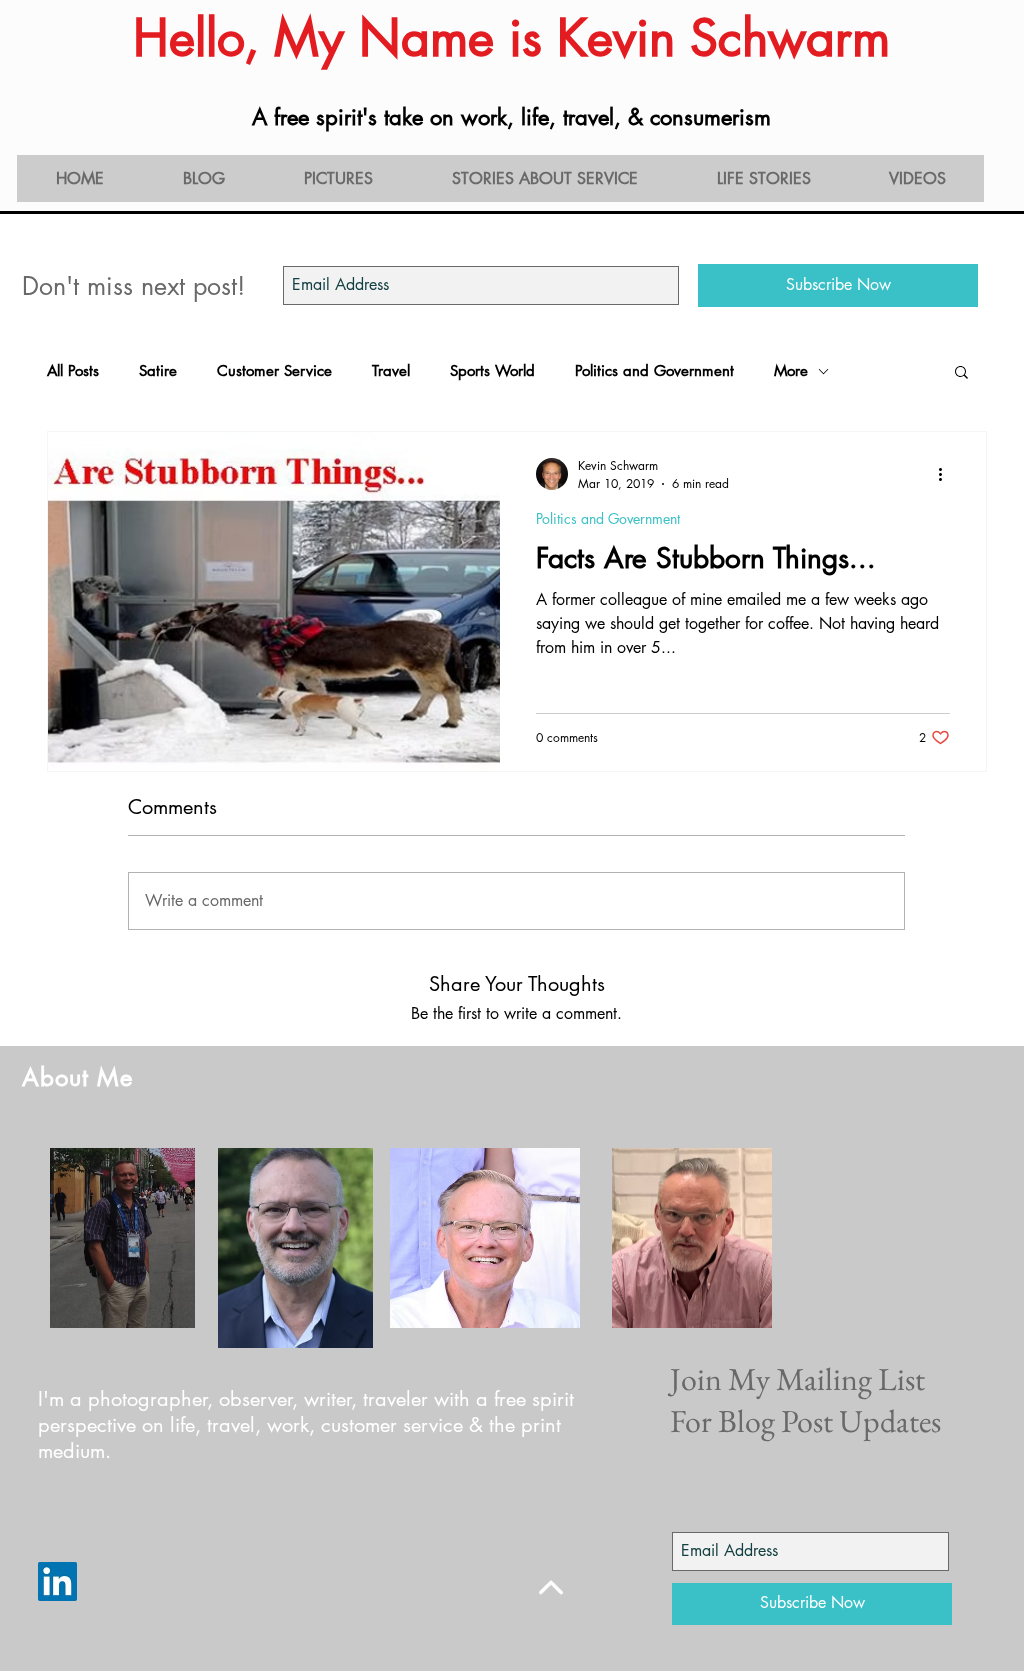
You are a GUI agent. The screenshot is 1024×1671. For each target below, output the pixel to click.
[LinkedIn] (57, 1581)
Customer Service (274, 371)
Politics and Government (654, 371)
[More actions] (947, 474)
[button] (961, 373)
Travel (391, 371)
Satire (158, 371)
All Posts (73, 371)
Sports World (492, 371)
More (791, 371)
